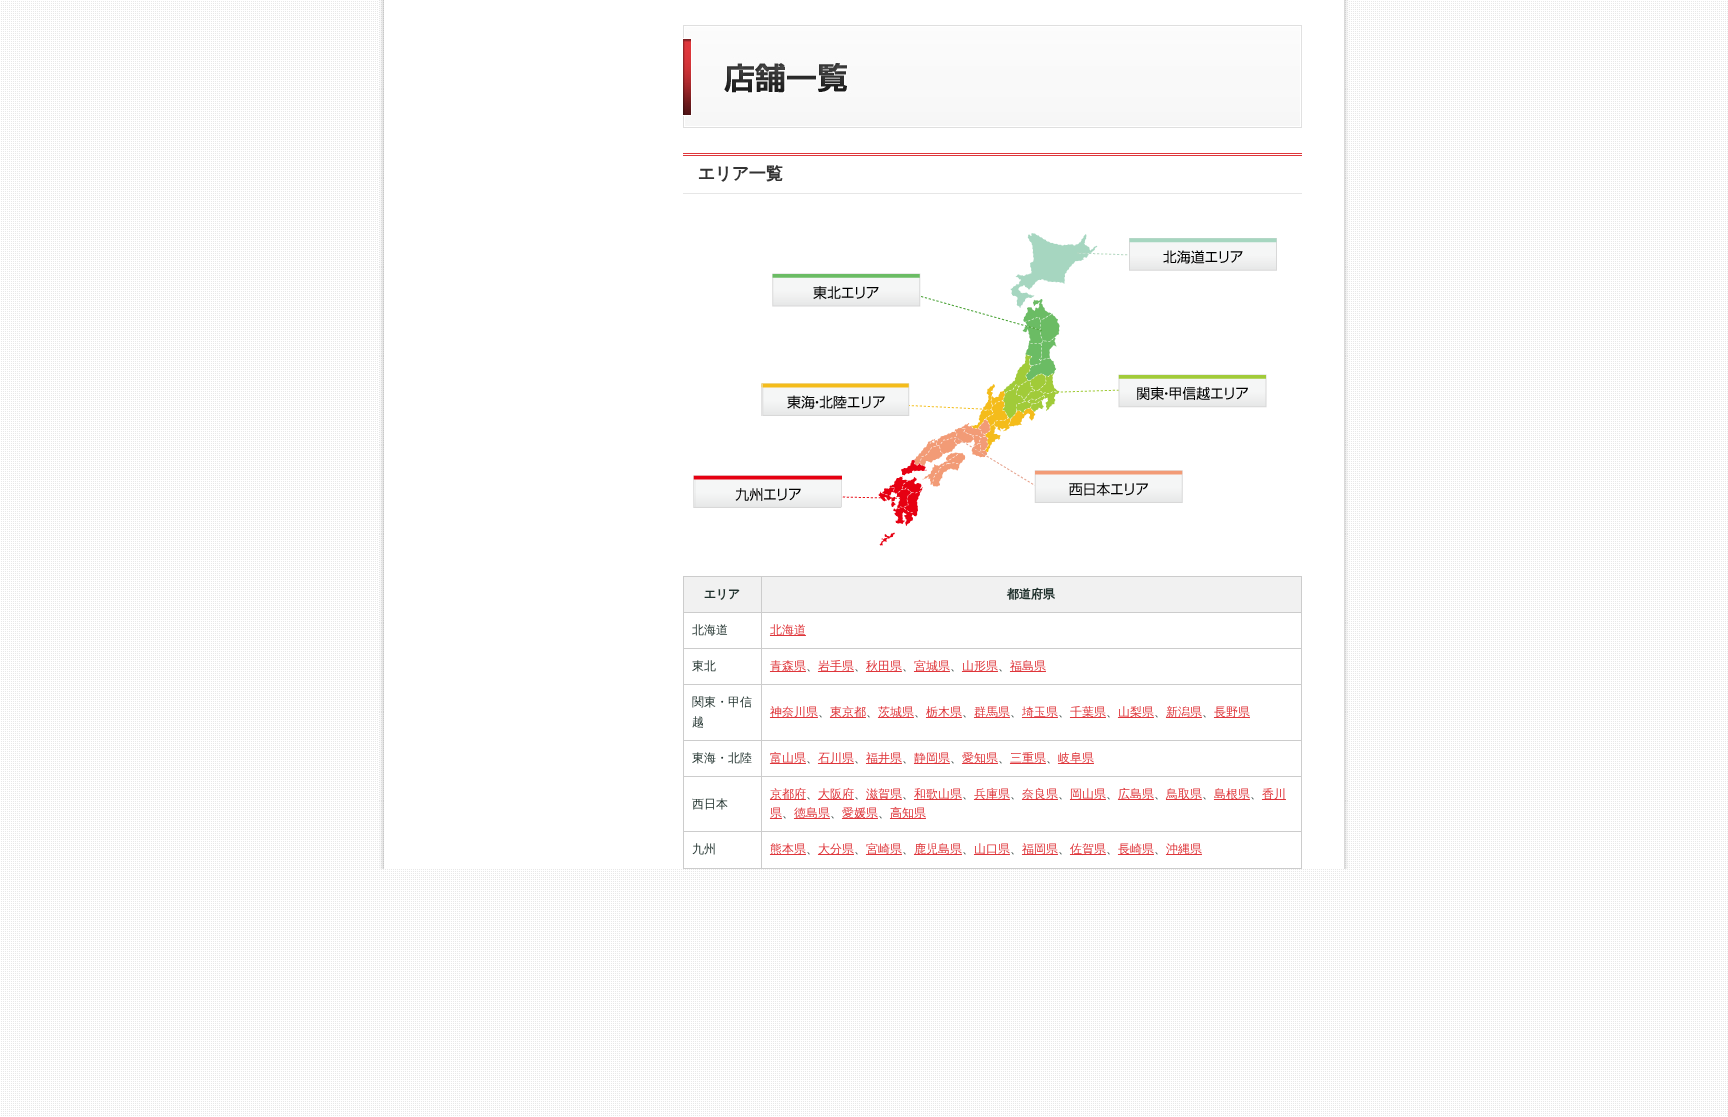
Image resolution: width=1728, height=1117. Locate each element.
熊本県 (788, 849)
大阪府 (836, 794)
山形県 (980, 666)
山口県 (992, 849)
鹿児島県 (938, 849)
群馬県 (992, 712)
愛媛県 (860, 813)
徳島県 (812, 813)
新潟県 (1184, 712)
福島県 (1028, 666)
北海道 (788, 630)
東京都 (848, 712)
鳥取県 (1184, 794)
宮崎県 (884, 849)
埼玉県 (1040, 712)
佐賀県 (1088, 849)
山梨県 (1136, 712)
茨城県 (896, 712)
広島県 (1136, 794)
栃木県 (944, 712)
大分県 (836, 849)
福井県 (884, 758)
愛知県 (980, 758)
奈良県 (1040, 794)
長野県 (1232, 712)
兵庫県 (992, 794)
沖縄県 (1184, 849)
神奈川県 (794, 712)
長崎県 (1136, 849)
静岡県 (932, 758)
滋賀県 (884, 794)
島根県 (1232, 794)
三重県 (1028, 758)
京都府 (788, 794)
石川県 (836, 758)
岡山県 (1088, 794)
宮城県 (932, 666)
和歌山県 (938, 794)
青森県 (788, 666)
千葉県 (1088, 712)
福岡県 (1040, 849)
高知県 (908, 813)
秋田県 (884, 666)
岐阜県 (1076, 758)
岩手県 (836, 666)
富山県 (788, 758)
